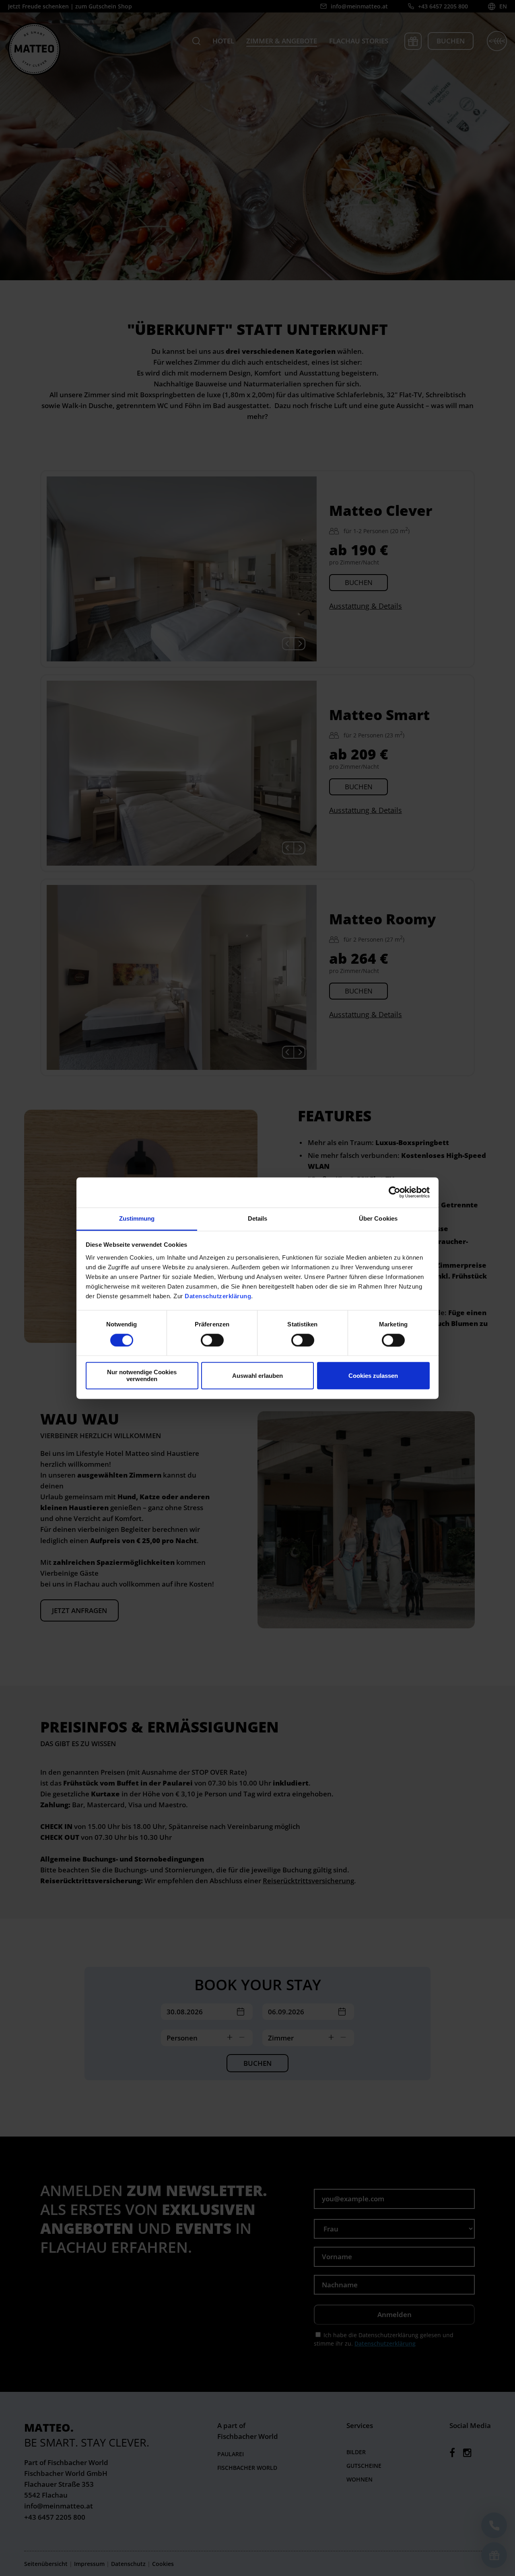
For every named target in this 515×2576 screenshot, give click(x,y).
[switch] (212, 1340)
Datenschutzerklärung (218, 1296)
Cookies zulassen (373, 1376)
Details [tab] (258, 1218)
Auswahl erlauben (257, 1376)
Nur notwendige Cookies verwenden (142, 1376)
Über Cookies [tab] (378, 1218)
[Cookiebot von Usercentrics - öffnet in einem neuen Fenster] (394, 1192)
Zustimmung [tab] (137, 1218)
